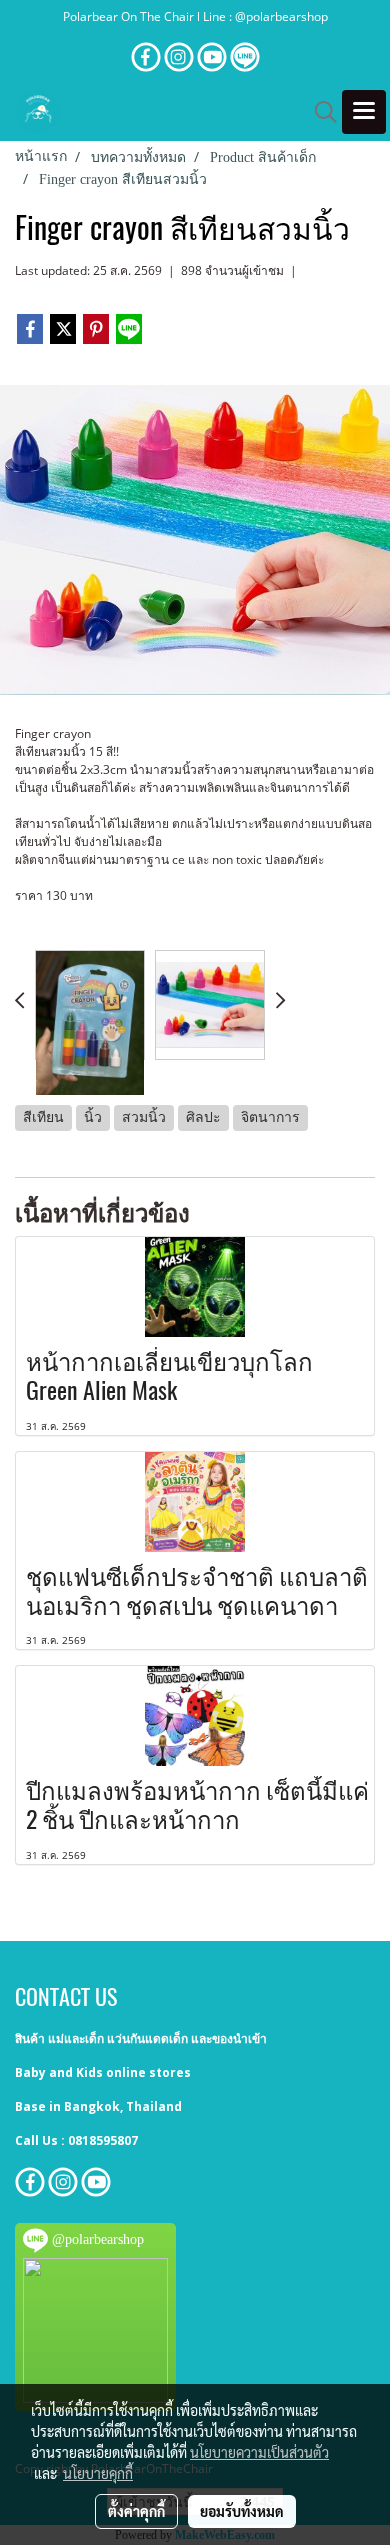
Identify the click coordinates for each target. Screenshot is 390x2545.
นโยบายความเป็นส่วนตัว (259, 2452)
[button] (319, 112)
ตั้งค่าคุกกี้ (136, 2511)
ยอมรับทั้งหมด (242, 2511)
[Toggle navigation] (364, 112)
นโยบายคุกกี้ (98, 2473)
